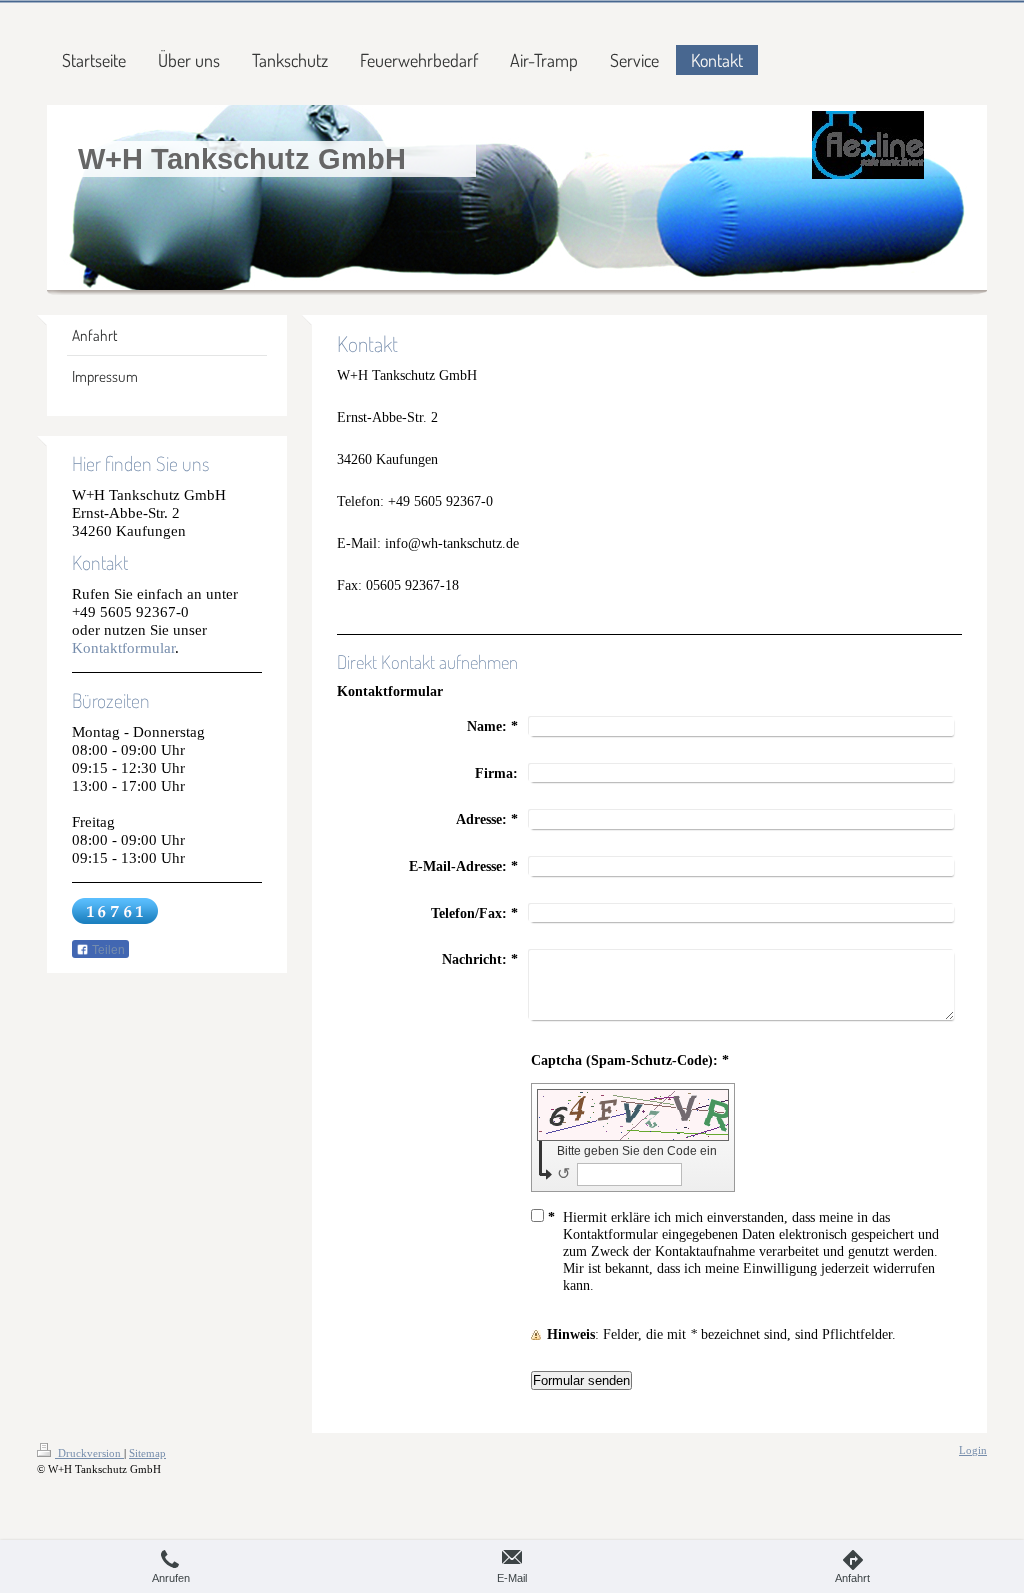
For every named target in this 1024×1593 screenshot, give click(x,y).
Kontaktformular (123, 647)
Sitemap (147, 1453)
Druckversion (89, 1453)
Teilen (107, 950)
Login (973, 1450)
